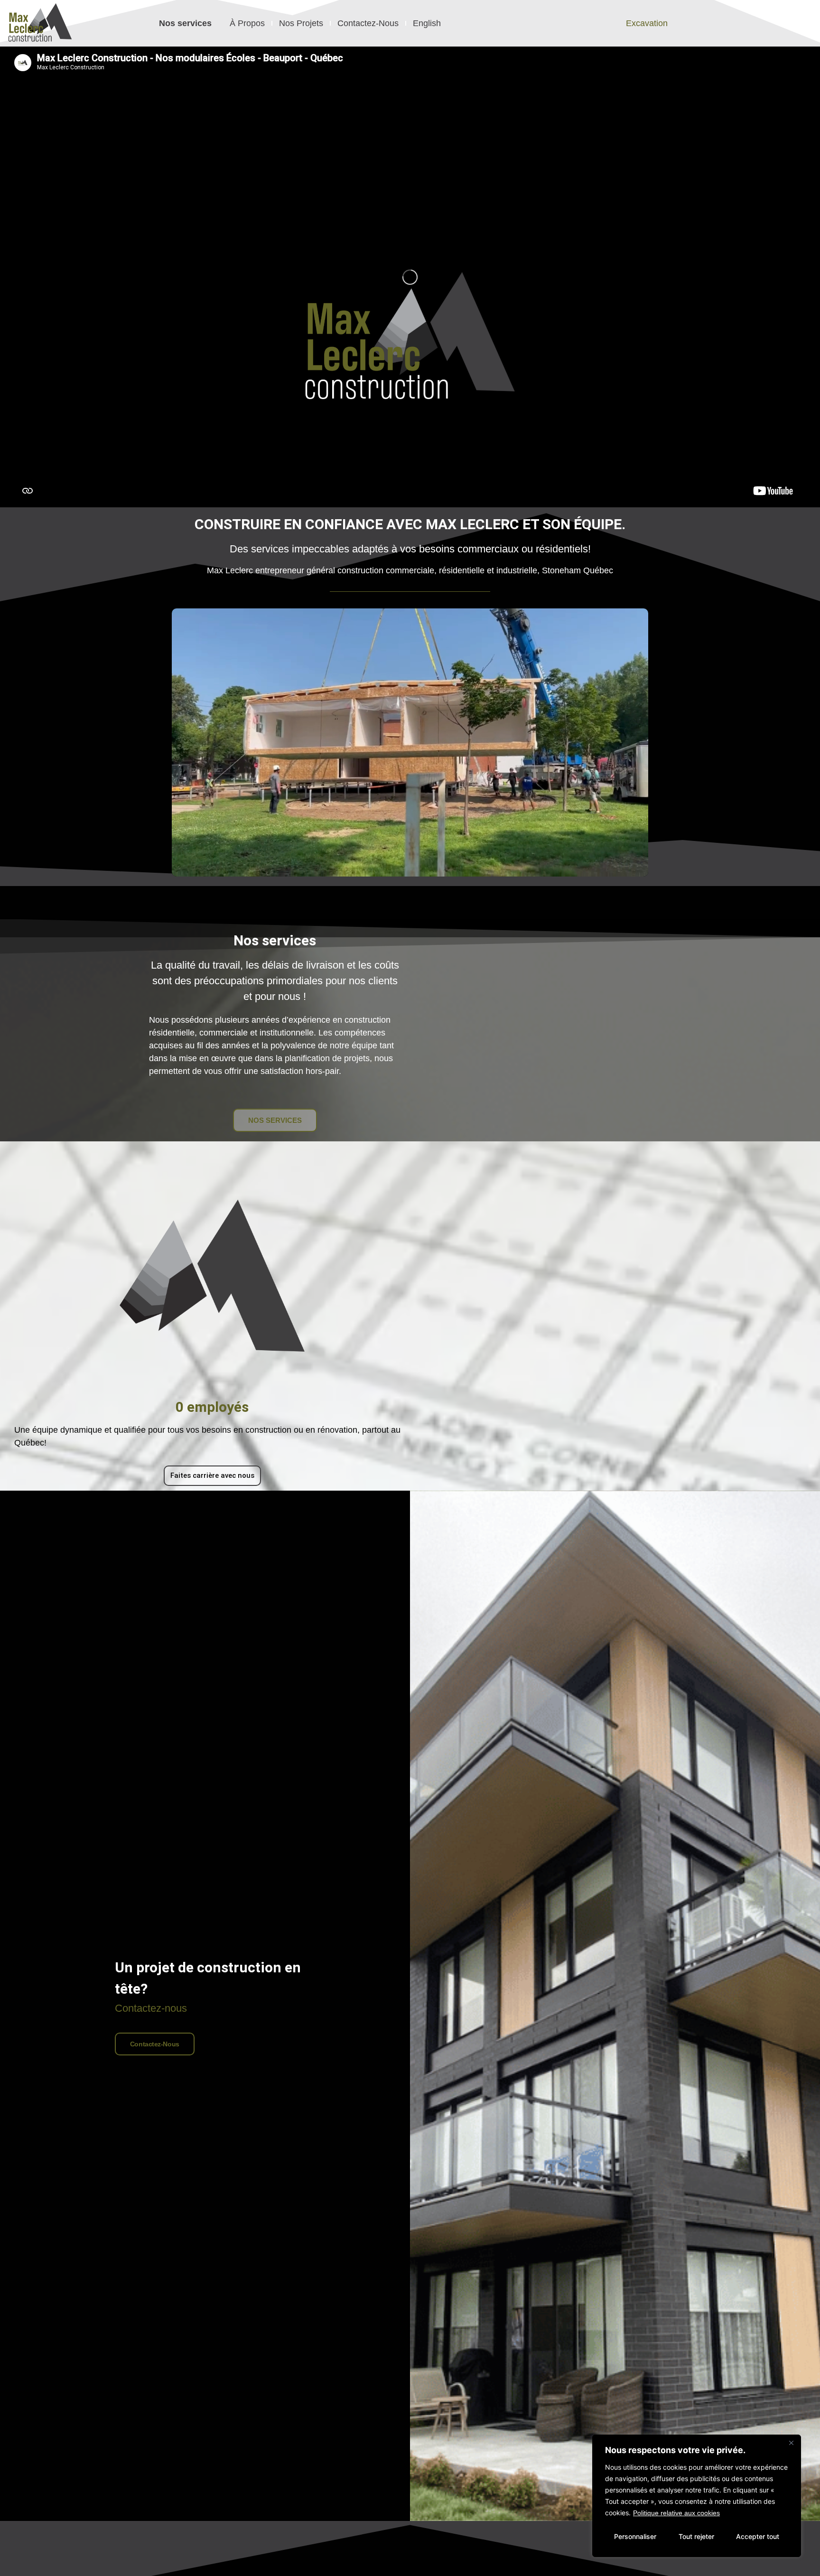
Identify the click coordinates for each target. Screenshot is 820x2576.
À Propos (247, 23)
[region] (697, 2496)
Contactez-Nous (368, 23)
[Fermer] (791, 2443)
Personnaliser (635, 2536)
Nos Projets (301, 23)
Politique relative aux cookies (676, 2513)
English (427, 23)
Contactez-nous (155, 2044)
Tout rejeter (696, 2536)
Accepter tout (758, 2536)
